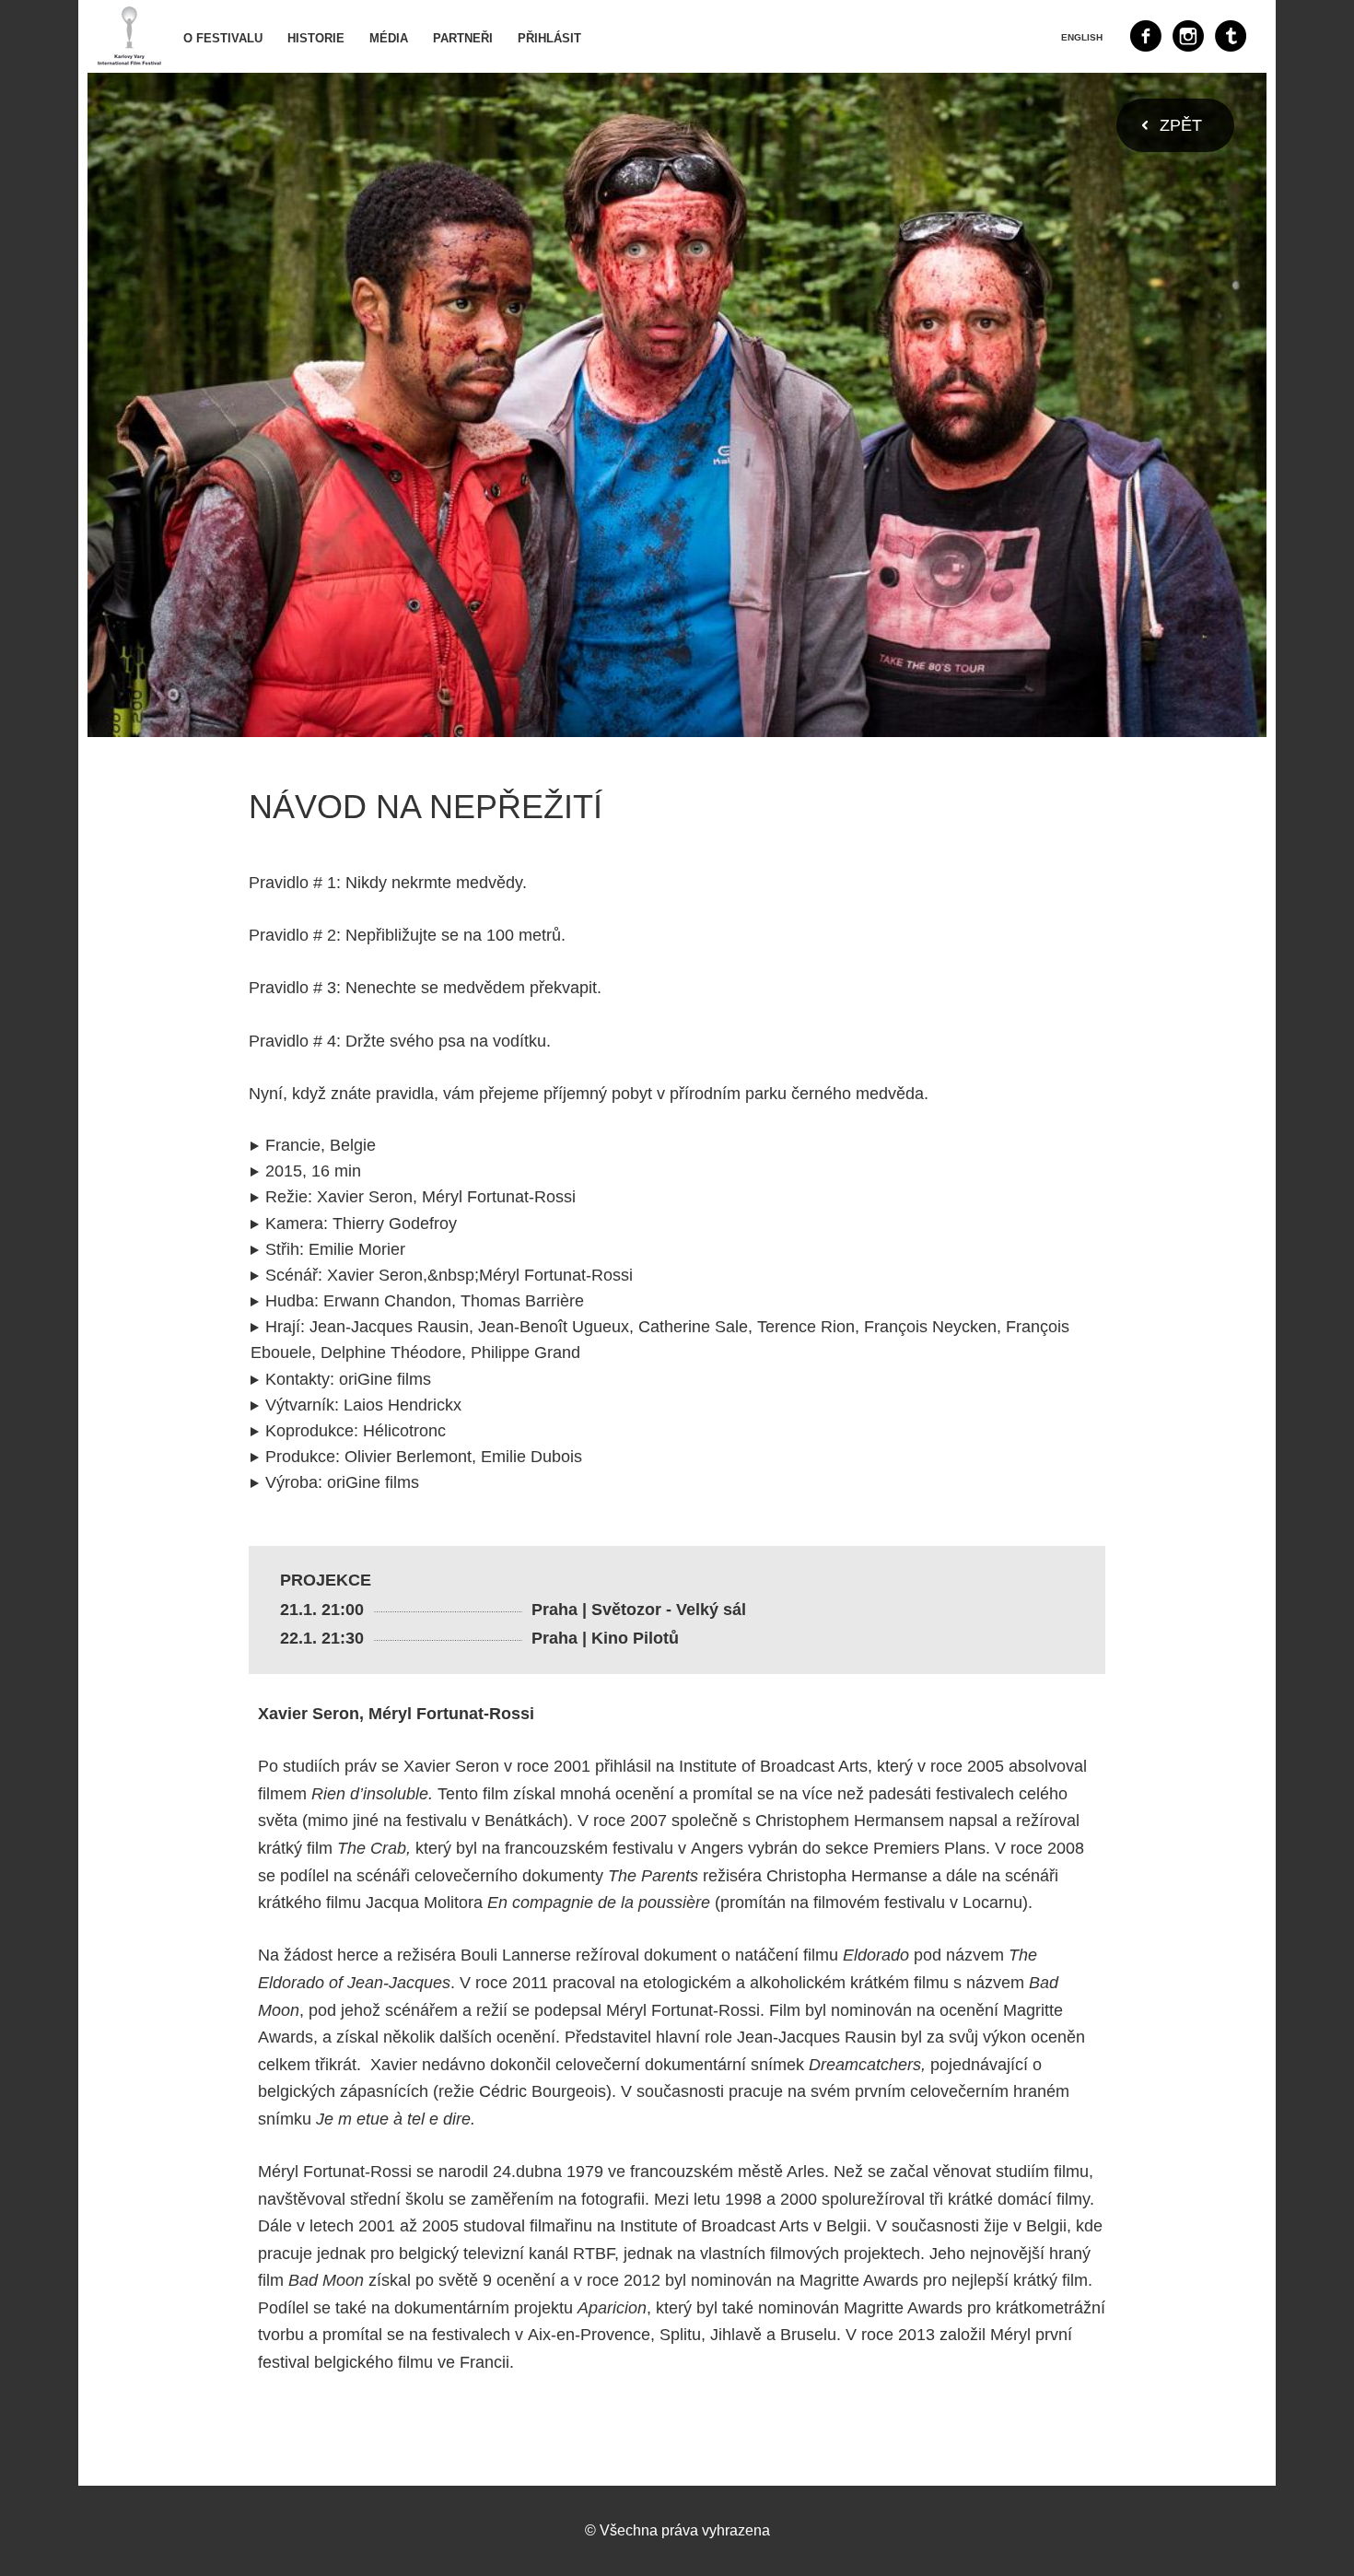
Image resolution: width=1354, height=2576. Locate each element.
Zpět (1181, 125)
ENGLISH (1082, 37)
